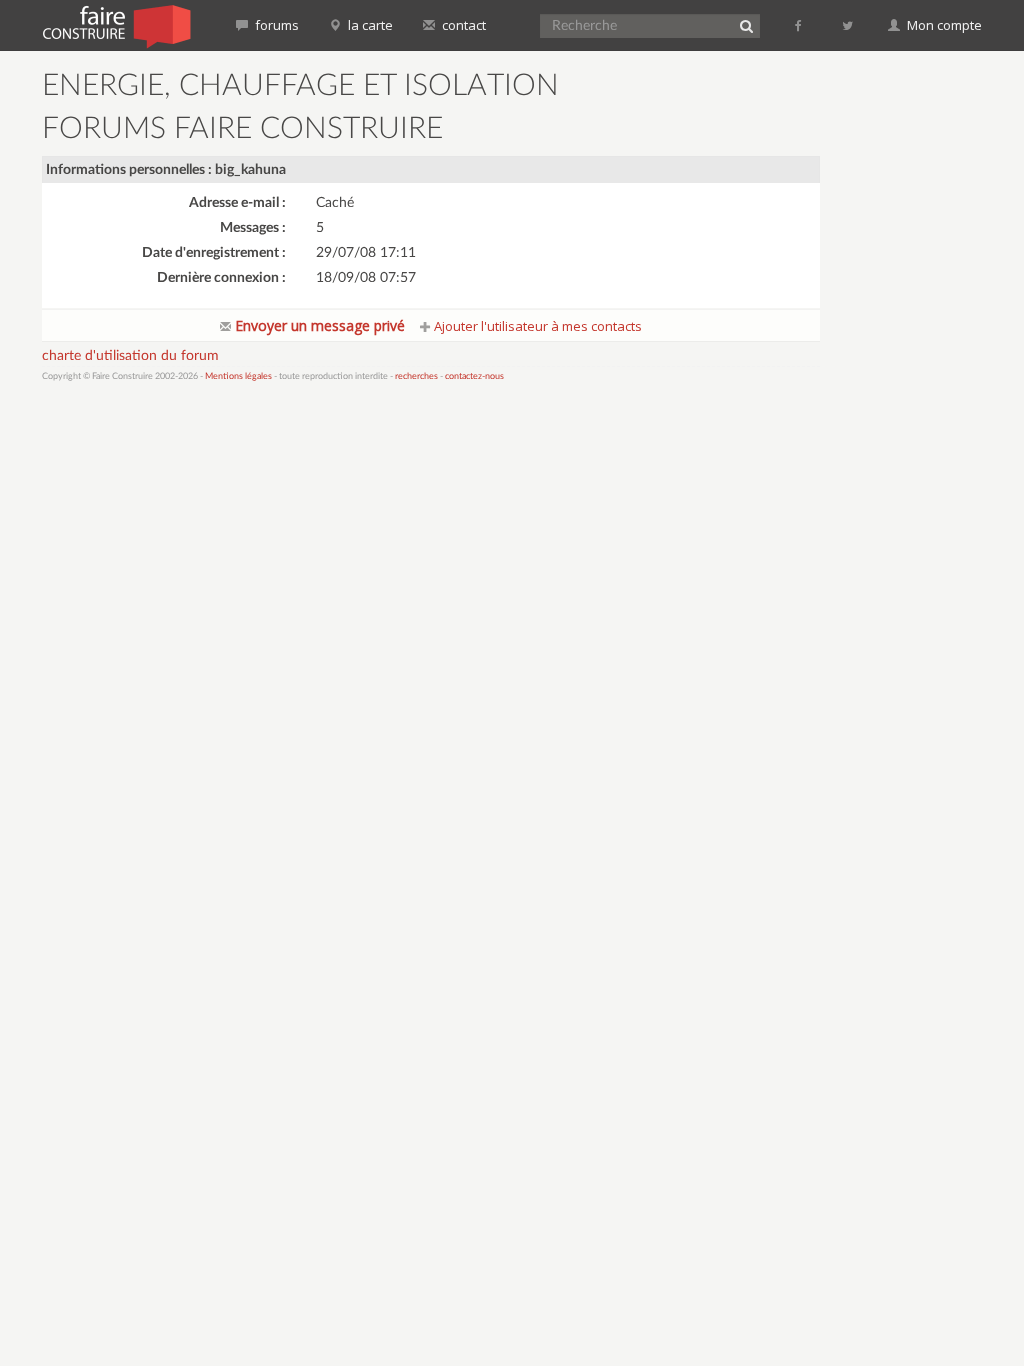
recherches (416, 376)
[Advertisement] (930, 370)
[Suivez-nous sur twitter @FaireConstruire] (848, 25)
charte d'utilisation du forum (130, 356)
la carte (369, 25)
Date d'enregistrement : (214, 253)
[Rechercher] (746, 26)
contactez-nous (474, 376)
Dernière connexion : (221, 278)
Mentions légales (238, 376)
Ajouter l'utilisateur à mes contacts (536, 326)
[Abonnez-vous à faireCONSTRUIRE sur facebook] (799, 25)
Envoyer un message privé (318, 325)
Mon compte (943, 25)
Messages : (253, 228)
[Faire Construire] (115, 25)
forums (275, 25)
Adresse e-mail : (237, 203)
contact (462, 25)
